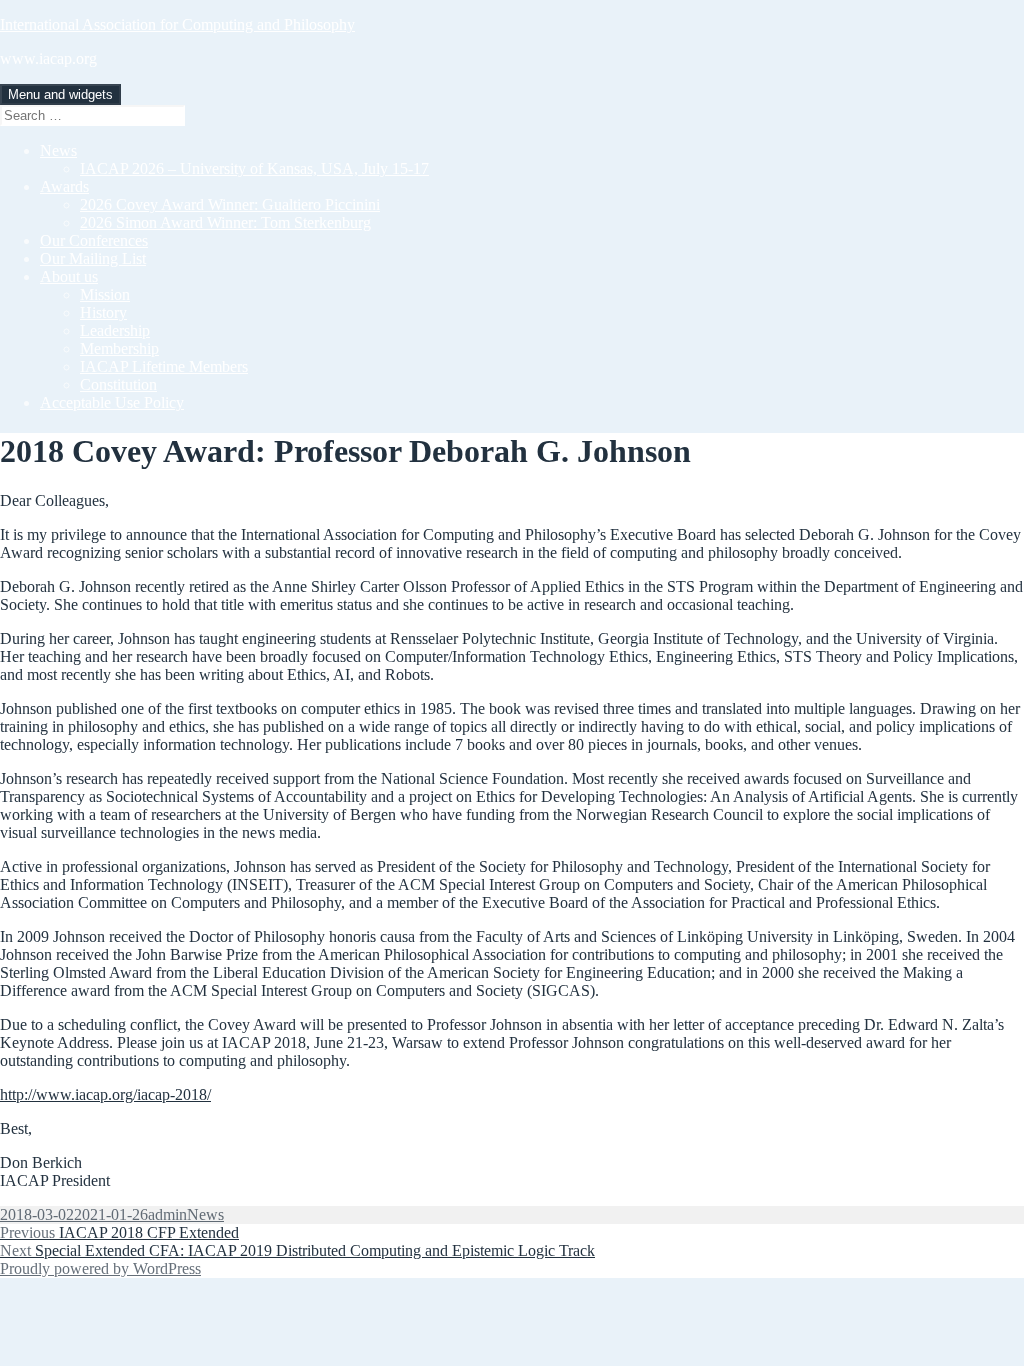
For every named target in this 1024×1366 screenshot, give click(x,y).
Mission (105, 294)
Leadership (115, 330)
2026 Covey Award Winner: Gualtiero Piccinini (230, 204)
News (58, 150)
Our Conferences (94, 240)
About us (69, 276)
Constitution (118, 384)
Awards (64, 186)
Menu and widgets (60, 94)
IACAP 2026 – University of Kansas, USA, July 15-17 (254, 168)
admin (167, 1214)
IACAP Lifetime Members (164, 366)
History (103, 312)
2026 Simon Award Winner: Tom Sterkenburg (225, 222)
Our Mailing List (93, 258)
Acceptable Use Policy (112, 402)
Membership (119, 348)
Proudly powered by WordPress (100, 1268)
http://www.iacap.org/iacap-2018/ (105, 1094)
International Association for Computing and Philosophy (177, 24)
